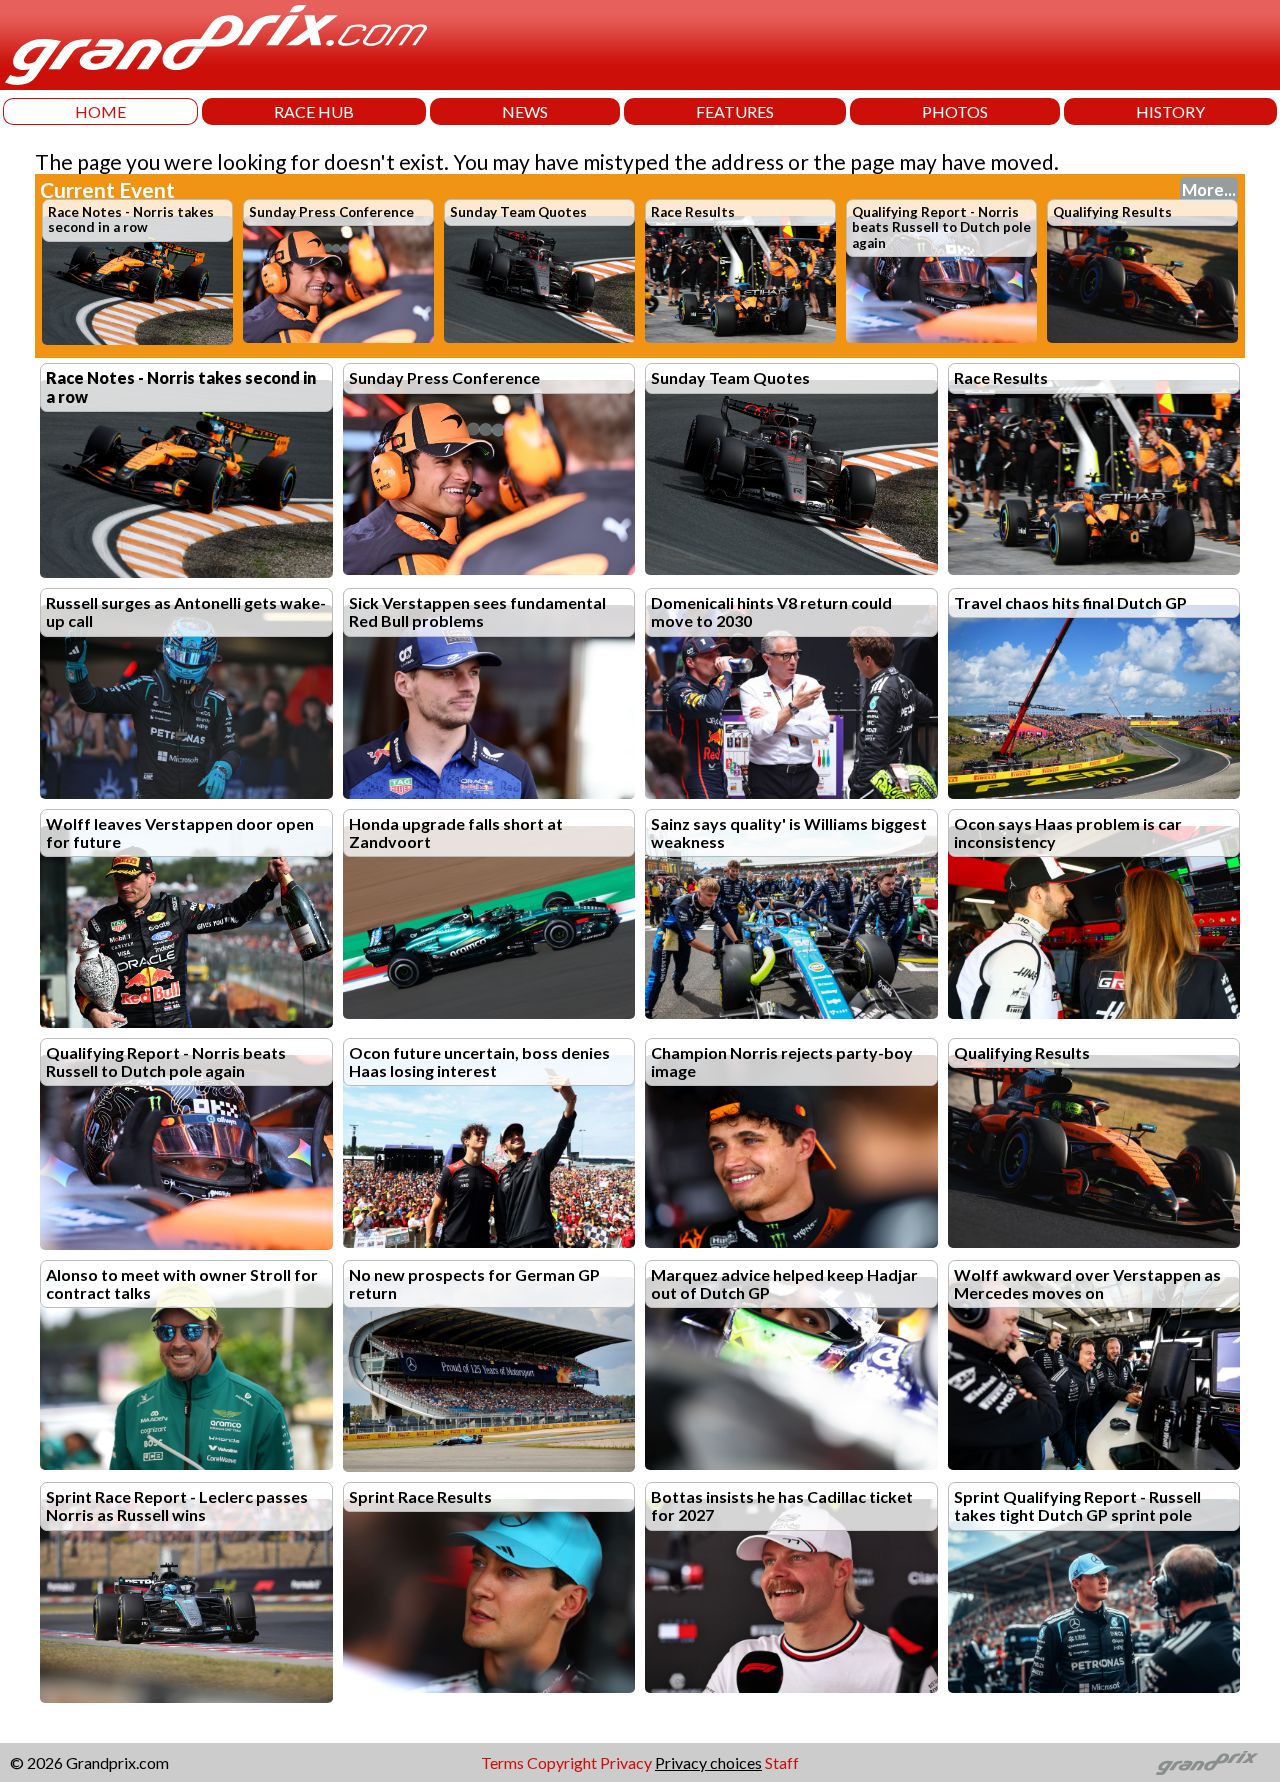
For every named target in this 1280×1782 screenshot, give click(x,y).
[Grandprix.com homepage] (1207, 1763)
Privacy (626, 1762)
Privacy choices (708, 1762)
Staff (782, 1762)
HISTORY (1170, 111)
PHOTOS (955, 111)
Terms (502, 1762)
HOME (100, 111)
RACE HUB (314, 111)
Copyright (562, 1762)
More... (1209, 189)
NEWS (525, 111)
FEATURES (735, 111)
